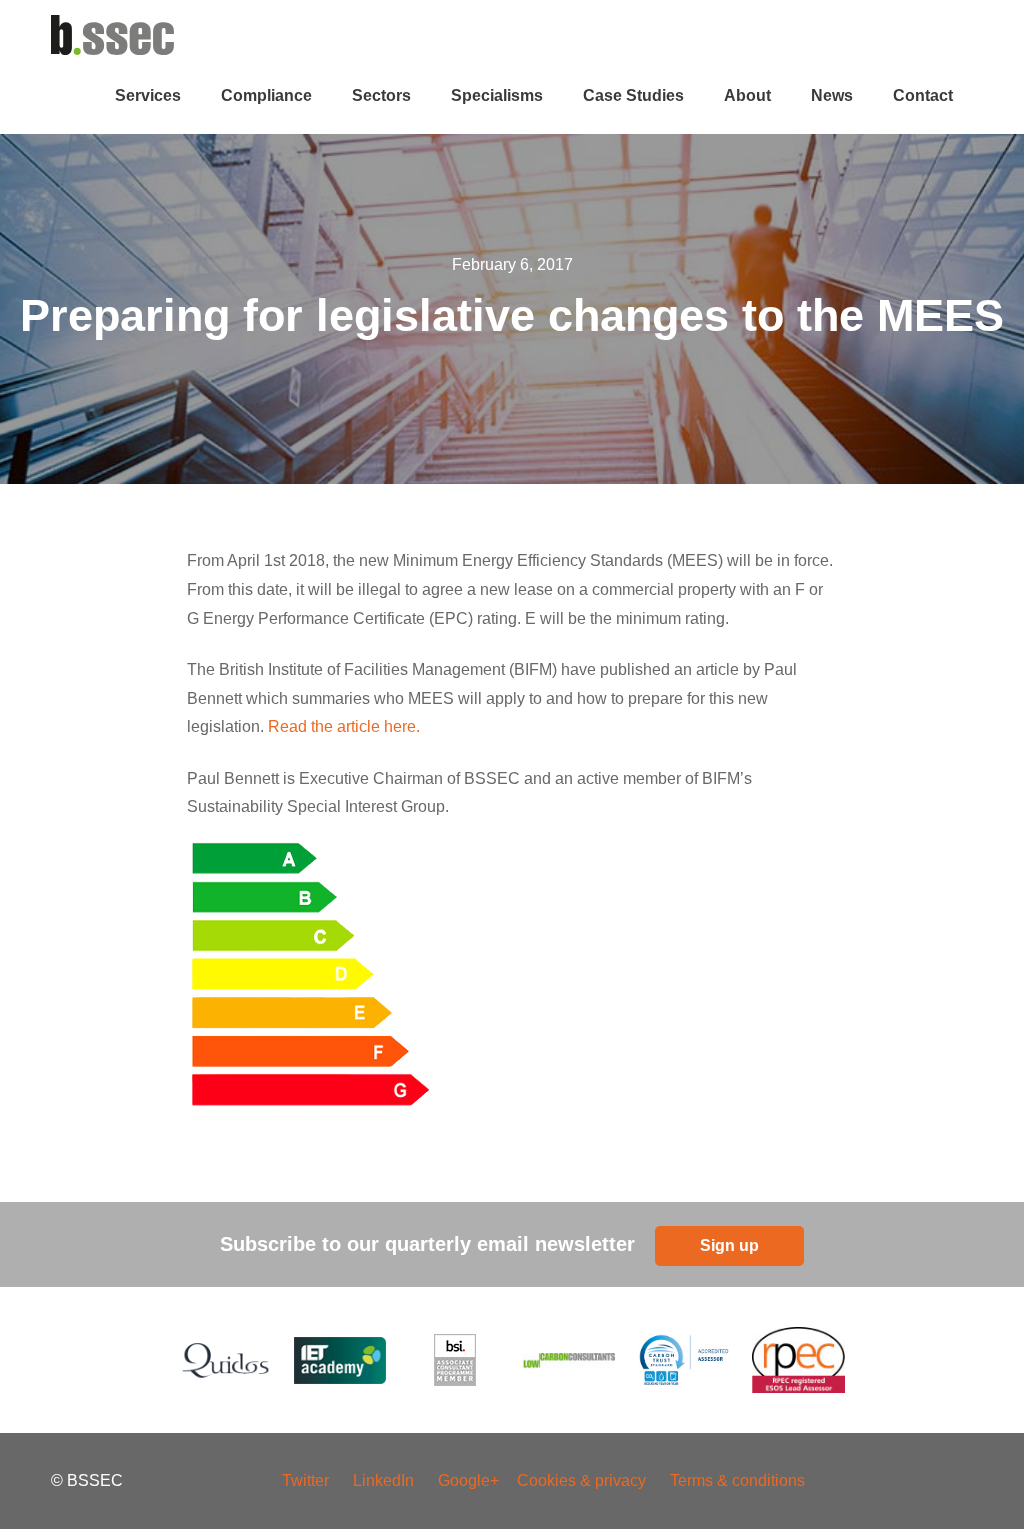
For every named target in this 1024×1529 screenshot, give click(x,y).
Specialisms (497, 95)
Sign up (729, 1245)
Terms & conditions (737, 1480)
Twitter (305, 1480)
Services (148, 95)
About (747, 95)
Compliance (266, 95)
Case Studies (633, 95)
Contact (923, 95)
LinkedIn (383, 1480)
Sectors (381, 95)
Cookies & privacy (581, 1480)
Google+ (470, 1480)
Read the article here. (344, 726)
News (832, 95)
